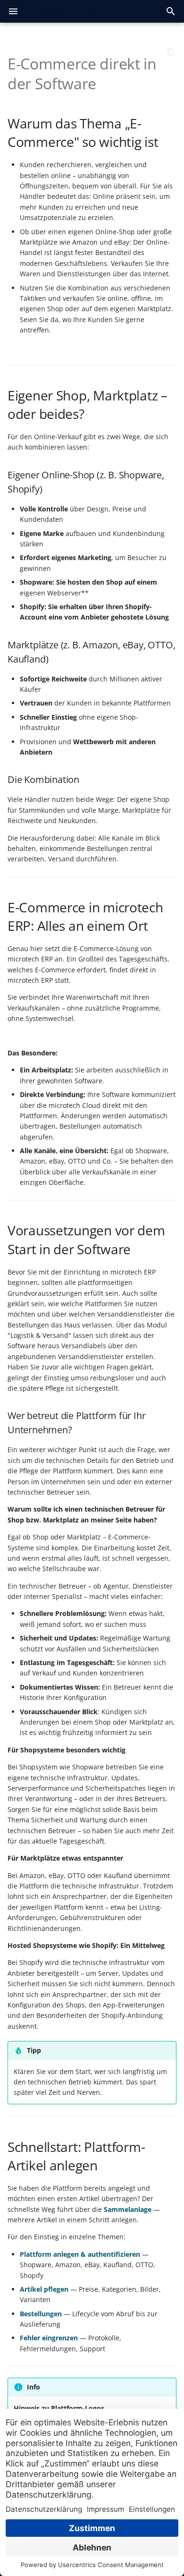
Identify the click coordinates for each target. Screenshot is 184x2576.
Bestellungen (41, 2314)
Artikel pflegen (44, 2289)
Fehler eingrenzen (49, 2338)
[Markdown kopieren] (171, 52)
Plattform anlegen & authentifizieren (80, 2254)
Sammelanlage (128, 2209)
